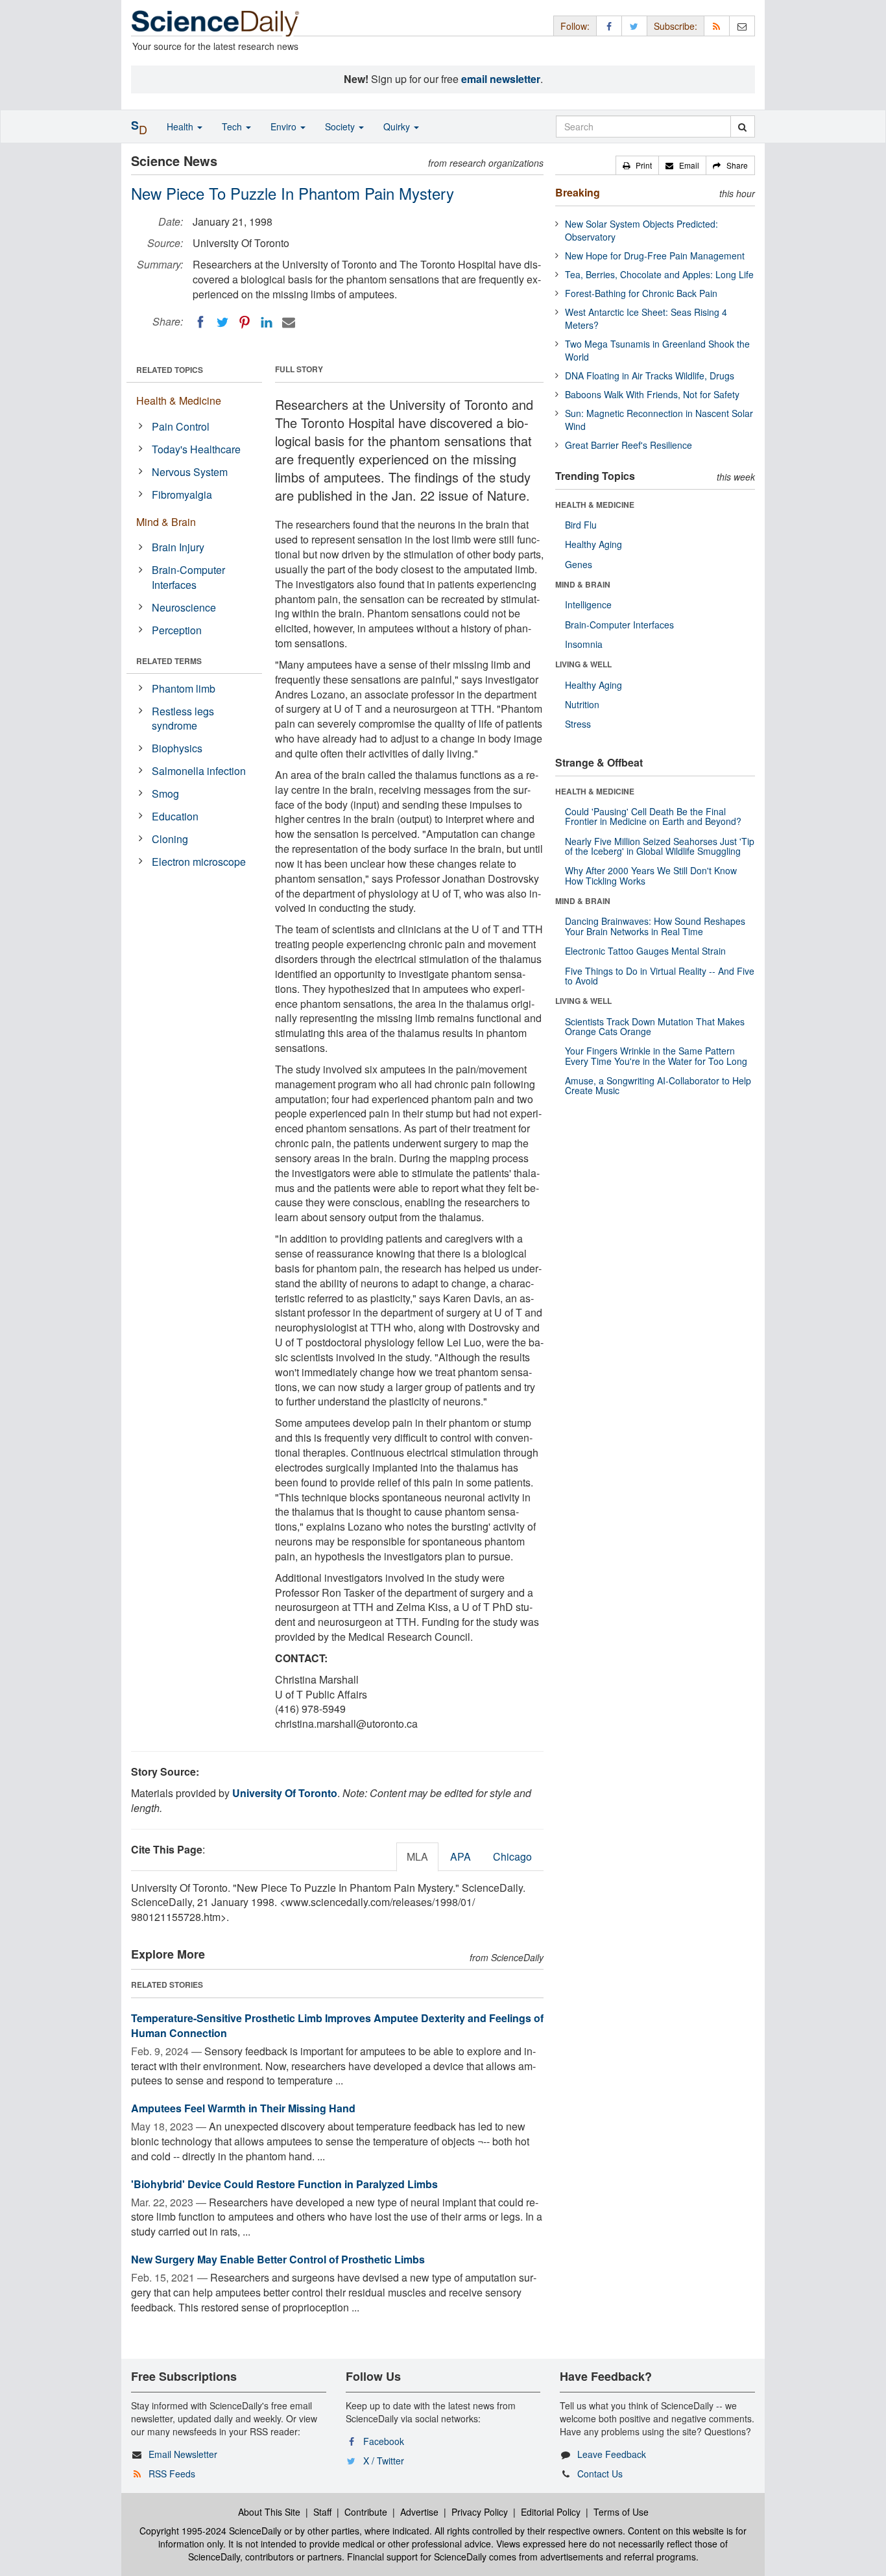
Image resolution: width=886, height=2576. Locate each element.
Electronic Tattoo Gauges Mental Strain (645, 951)
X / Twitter (384, 2461)
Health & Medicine (179, 400)
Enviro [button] (285, 126)
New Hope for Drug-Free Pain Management (655, 256)
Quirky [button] (398, 126)
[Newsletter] (742, 26)
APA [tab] (461, 1856)
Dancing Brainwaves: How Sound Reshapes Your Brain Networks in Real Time (655, 926)
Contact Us (600, 2474)
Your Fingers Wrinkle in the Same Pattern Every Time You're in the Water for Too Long (656, 1055)
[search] (742, 126)
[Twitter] (222, 322)
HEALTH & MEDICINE (595, 505)
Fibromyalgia (182, 495)
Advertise (419, 2512)
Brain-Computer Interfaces (188, 577)
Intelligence (588, 604)
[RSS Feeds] (717, 26)
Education (175, 816)
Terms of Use (621, 2512)
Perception (177, 630)
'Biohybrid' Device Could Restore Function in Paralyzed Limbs (284, 2184)
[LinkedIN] (267, 322)
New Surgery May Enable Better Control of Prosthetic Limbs (278, 2259)
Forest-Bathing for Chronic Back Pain (641, 293)
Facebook (384, 2441)
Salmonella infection (199, 771)
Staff (322, 2512)
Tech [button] (233, 126)
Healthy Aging (593, 544)
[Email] (289, 322)
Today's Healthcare (196, 449)
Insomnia (584, 644)
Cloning (170, 839)
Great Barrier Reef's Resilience (629, 445)
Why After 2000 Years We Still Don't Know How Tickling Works (651, 875)
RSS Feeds (172, 2474)
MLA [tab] (417, 1856)
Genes (579, 564)
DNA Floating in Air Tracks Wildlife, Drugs (650, 376)
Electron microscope (199, 862)
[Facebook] (200, 322)
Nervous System (190, 472)
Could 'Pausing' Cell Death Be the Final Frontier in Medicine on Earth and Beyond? (653, 816)
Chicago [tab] (512, 1856)
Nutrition (582, 704)
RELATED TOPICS (170, 370)
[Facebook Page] (609, 26)
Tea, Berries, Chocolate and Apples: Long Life (659, 274)
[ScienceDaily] (215, 22)
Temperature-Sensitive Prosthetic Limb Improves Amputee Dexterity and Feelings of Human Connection (337, 2025)
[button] (637, 165)
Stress (578, 724)
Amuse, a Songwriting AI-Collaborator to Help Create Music (658, 1085)
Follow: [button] (575, 26)
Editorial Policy (551, 2512)
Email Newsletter (183, 2454)
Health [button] (181, 126)
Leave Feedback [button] (612, 2454)
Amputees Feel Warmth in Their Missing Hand (243, 2108)
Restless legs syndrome (183, 719)
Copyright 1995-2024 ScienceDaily (210, 2531)
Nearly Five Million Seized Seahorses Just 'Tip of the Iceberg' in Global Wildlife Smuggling (660, 846)
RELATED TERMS (169, 661)
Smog (165, 793)
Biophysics (177, 748)
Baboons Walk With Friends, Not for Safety (652, 394)
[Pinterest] (245, 322)
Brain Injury (178, 547)
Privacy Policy (480, 2512)
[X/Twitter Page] (634, 26)
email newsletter (501, 79)
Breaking (578, 192)
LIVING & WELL (583, 664)
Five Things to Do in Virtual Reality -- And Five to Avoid (660, 976)
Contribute (366, 2512)
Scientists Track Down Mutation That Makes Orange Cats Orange (655, 1026)
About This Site (269, 2512)
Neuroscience (184, 607)
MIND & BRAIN (583, 584)
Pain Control (181, 426)
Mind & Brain (166, 522)
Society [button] (341, 126)
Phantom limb (184, 688)
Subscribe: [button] (676, 26)
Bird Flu (581, 525)
